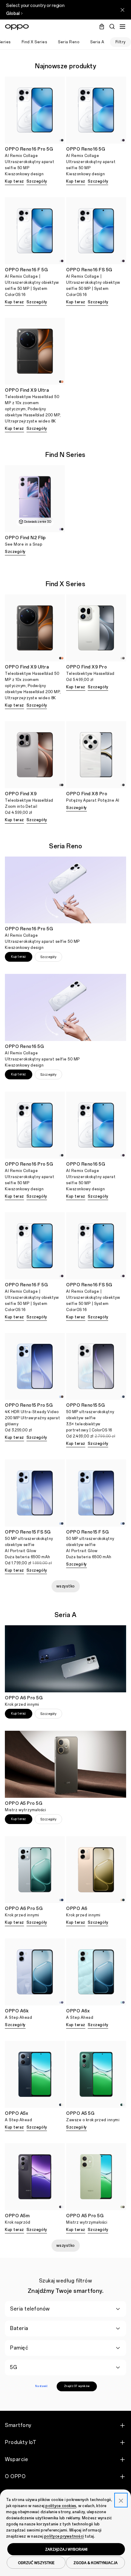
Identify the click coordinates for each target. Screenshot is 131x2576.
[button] (122, 27)
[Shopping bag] (102, 27)
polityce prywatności (64, 2536)
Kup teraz (14, 181)
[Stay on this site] (122, 10)
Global (13, 14)
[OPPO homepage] (17, 27)
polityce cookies (61, 2506)
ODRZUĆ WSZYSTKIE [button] (36, 2563)
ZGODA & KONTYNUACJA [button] (96, 2563)
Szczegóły (37, 181)
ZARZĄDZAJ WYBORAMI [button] (66, 2549)
